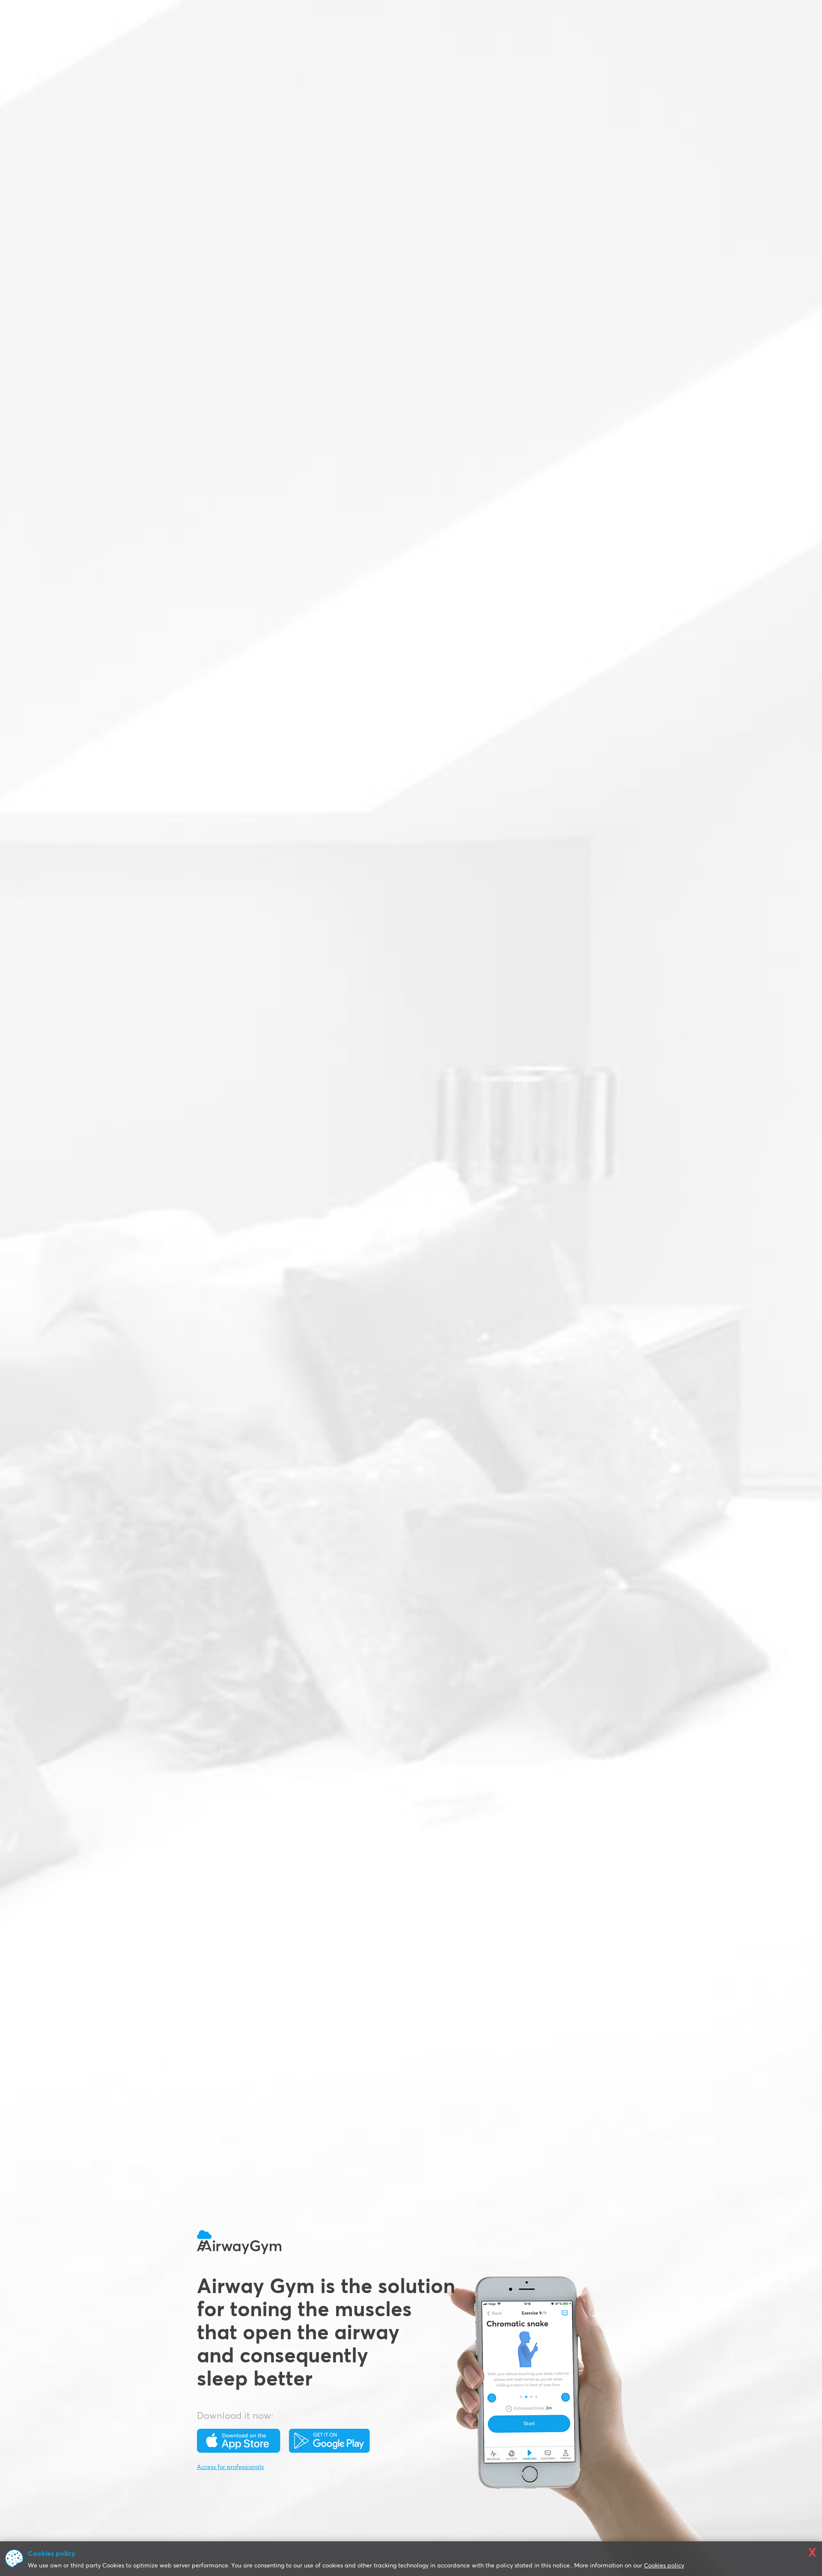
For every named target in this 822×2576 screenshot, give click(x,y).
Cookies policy (664, 2566)
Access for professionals (230, 2467)
